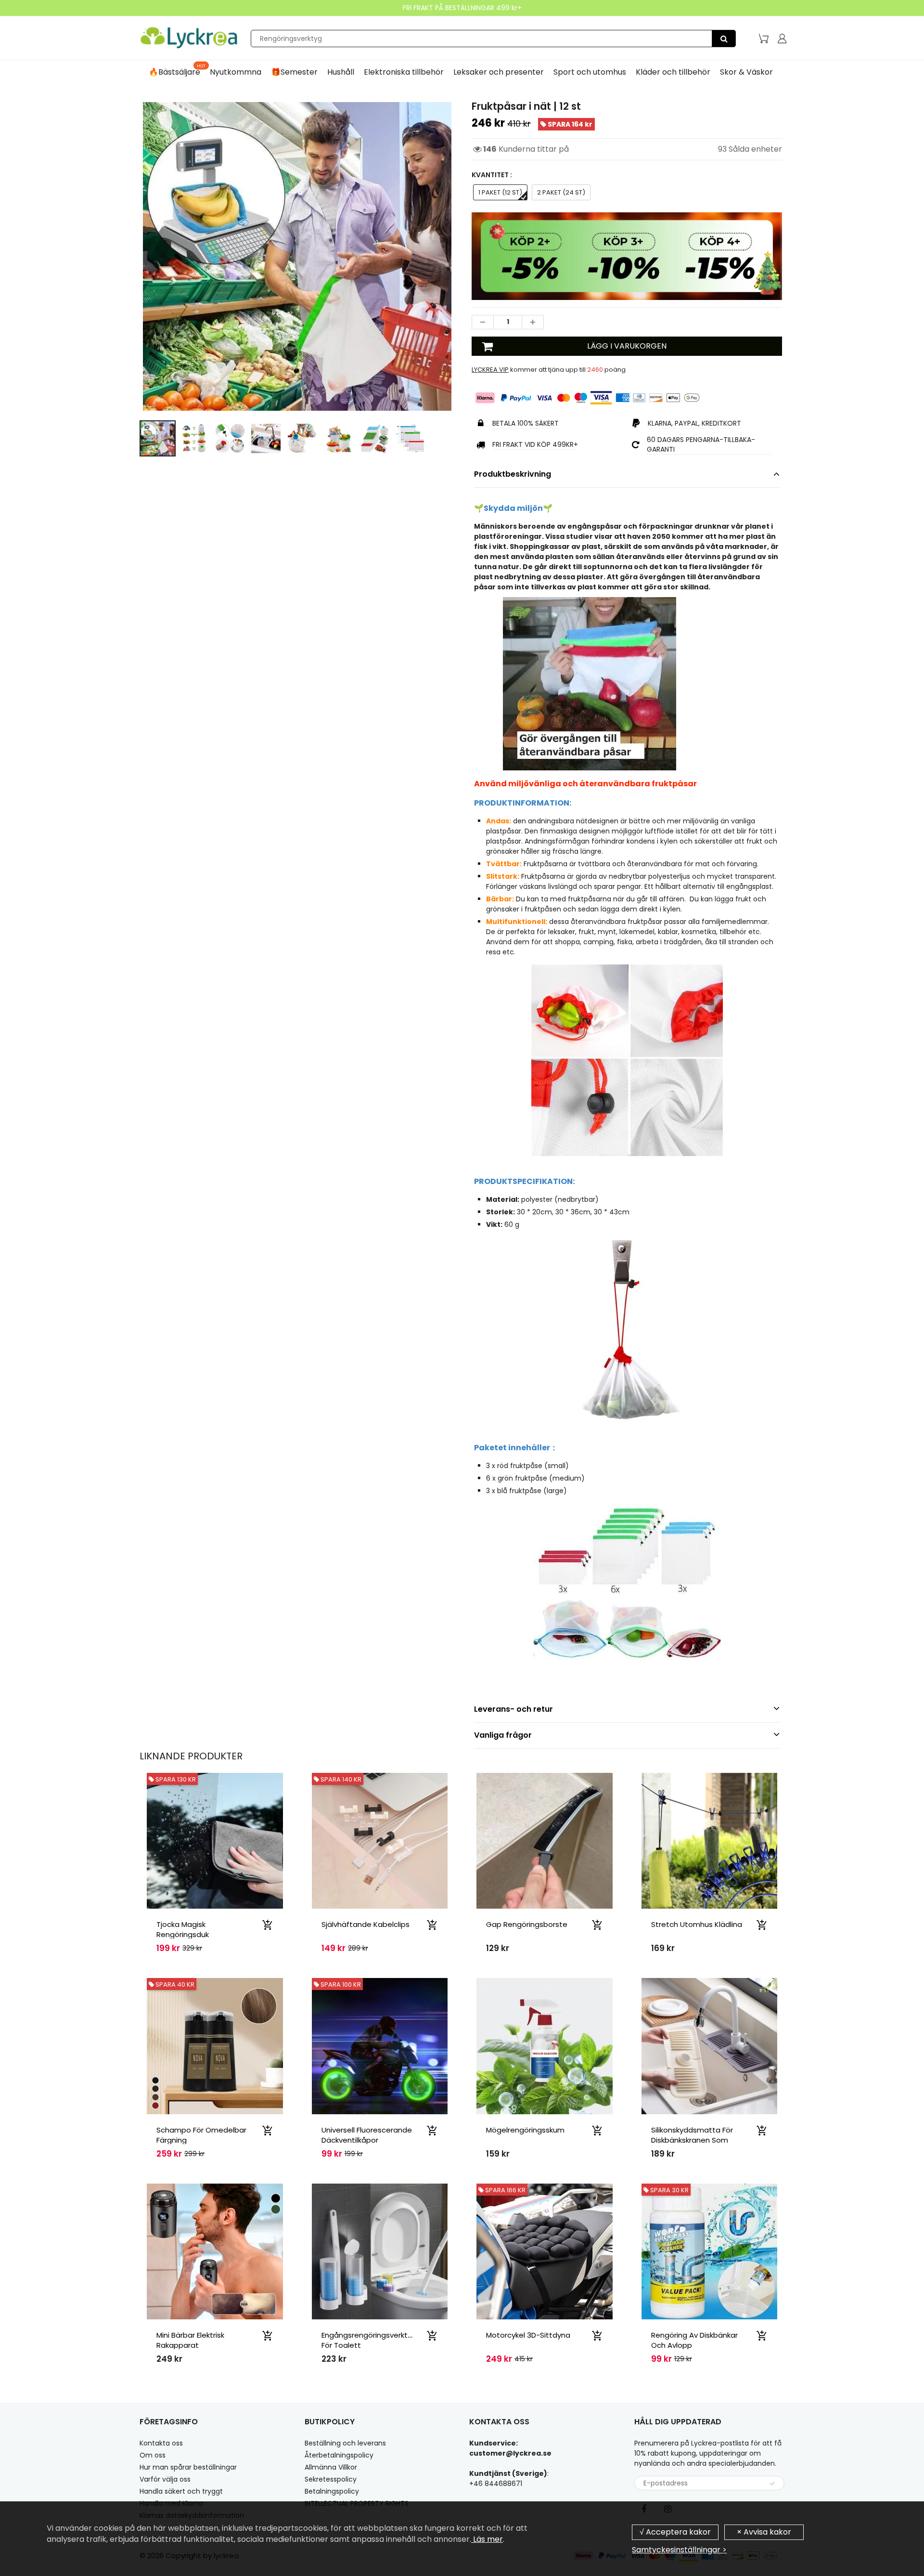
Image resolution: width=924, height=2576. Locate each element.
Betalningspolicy (332, 2491)
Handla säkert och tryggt (181, 2491)
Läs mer (487, 2539)
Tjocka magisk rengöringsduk (183, 1929)
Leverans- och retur (513, 1709)
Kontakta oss (161, 2443)
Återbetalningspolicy (339, 2455)
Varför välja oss (165, 2479)
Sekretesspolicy (331, 2479)
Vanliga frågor (503, 1735)
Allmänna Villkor (331, 2467)
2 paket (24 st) (561, 192)
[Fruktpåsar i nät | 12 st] (297, 256)
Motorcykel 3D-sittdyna (528, 2335)
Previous (104, 298)
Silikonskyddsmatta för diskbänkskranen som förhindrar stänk (692, 2140)
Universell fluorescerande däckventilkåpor (367, 2135)
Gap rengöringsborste (527, 1924)
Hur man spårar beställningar (188, 2467)
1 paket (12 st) (500, 192)
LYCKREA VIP (490, 370)
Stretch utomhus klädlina (697, 1924)
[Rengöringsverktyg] (724, 39)
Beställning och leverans (345, 2443)
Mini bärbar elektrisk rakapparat (190, 2340)
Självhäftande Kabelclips (366, 1924)
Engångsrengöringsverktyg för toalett (369, 2340)
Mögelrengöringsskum (525, 2130)
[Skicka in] (772, 2484)
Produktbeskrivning (513, 474)
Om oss (153, 2455)
